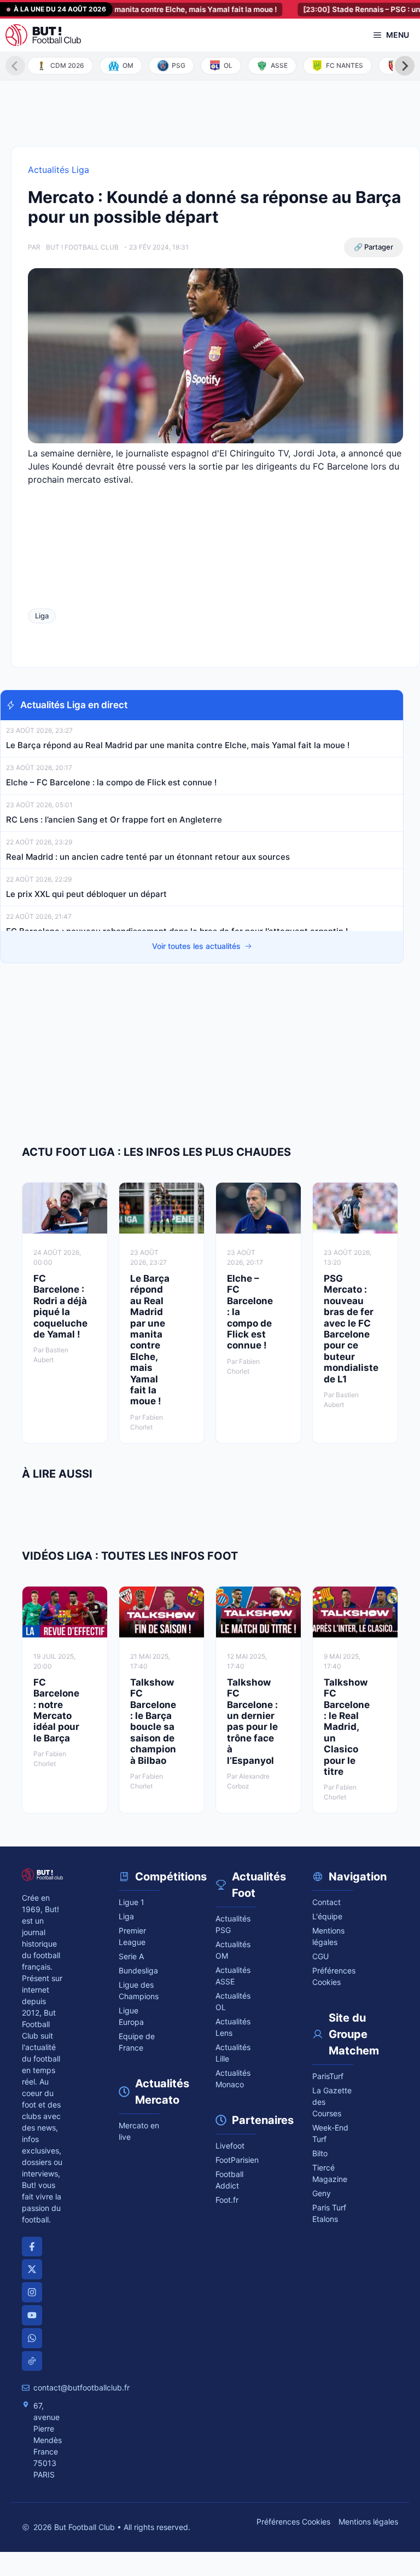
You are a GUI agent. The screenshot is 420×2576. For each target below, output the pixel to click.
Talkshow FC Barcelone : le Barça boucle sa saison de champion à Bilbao (153, 1721)
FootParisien (236, 2160)
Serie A (131, 1956)
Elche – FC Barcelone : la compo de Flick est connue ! (111, 782)
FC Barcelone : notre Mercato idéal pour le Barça (56, 1710)
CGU (320, 1956)
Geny (322, 2193)
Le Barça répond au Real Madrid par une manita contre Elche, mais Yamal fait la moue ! (178, 745)
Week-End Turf (330, 2133)
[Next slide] (405, 66)
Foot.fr (227, 2200)
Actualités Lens (233, 2027)
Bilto (320, 2153)
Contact (326, 1902)
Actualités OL (233, 2001)
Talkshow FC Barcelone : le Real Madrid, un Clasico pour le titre (347, 1727)
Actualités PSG (233, 1924)
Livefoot (230, 2146)
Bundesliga (138, 1970)
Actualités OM (233, 1950)
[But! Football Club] (43, 35)
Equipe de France (137, 2042)
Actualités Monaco (233, 2079)
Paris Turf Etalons (329, 2213)
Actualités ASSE (233, 1976)
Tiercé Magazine (330, 2173)
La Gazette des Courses (332, 2102)
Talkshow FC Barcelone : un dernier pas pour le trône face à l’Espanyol (252, 1721)
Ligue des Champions (139, 1990)
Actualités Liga (59, 170)
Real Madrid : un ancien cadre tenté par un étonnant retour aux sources (148, 857)
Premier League (132, 1936)
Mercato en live (139, 2131)
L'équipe (327, 1916)
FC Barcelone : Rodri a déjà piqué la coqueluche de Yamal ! (60, 1306)
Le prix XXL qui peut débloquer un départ (86, 894)
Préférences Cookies (293, 2522)
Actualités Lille (233, 2053)
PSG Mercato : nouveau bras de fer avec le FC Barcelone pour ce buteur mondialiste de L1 (351, 1329)
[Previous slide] (15, 66)
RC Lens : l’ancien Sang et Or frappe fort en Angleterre (114, 820)
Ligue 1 (132, 1902)
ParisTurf (328, 2076)
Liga (42, 616)
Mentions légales (328, 1936)
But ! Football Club (82, 247)
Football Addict (229, 2180)
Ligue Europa (131, 2016)
